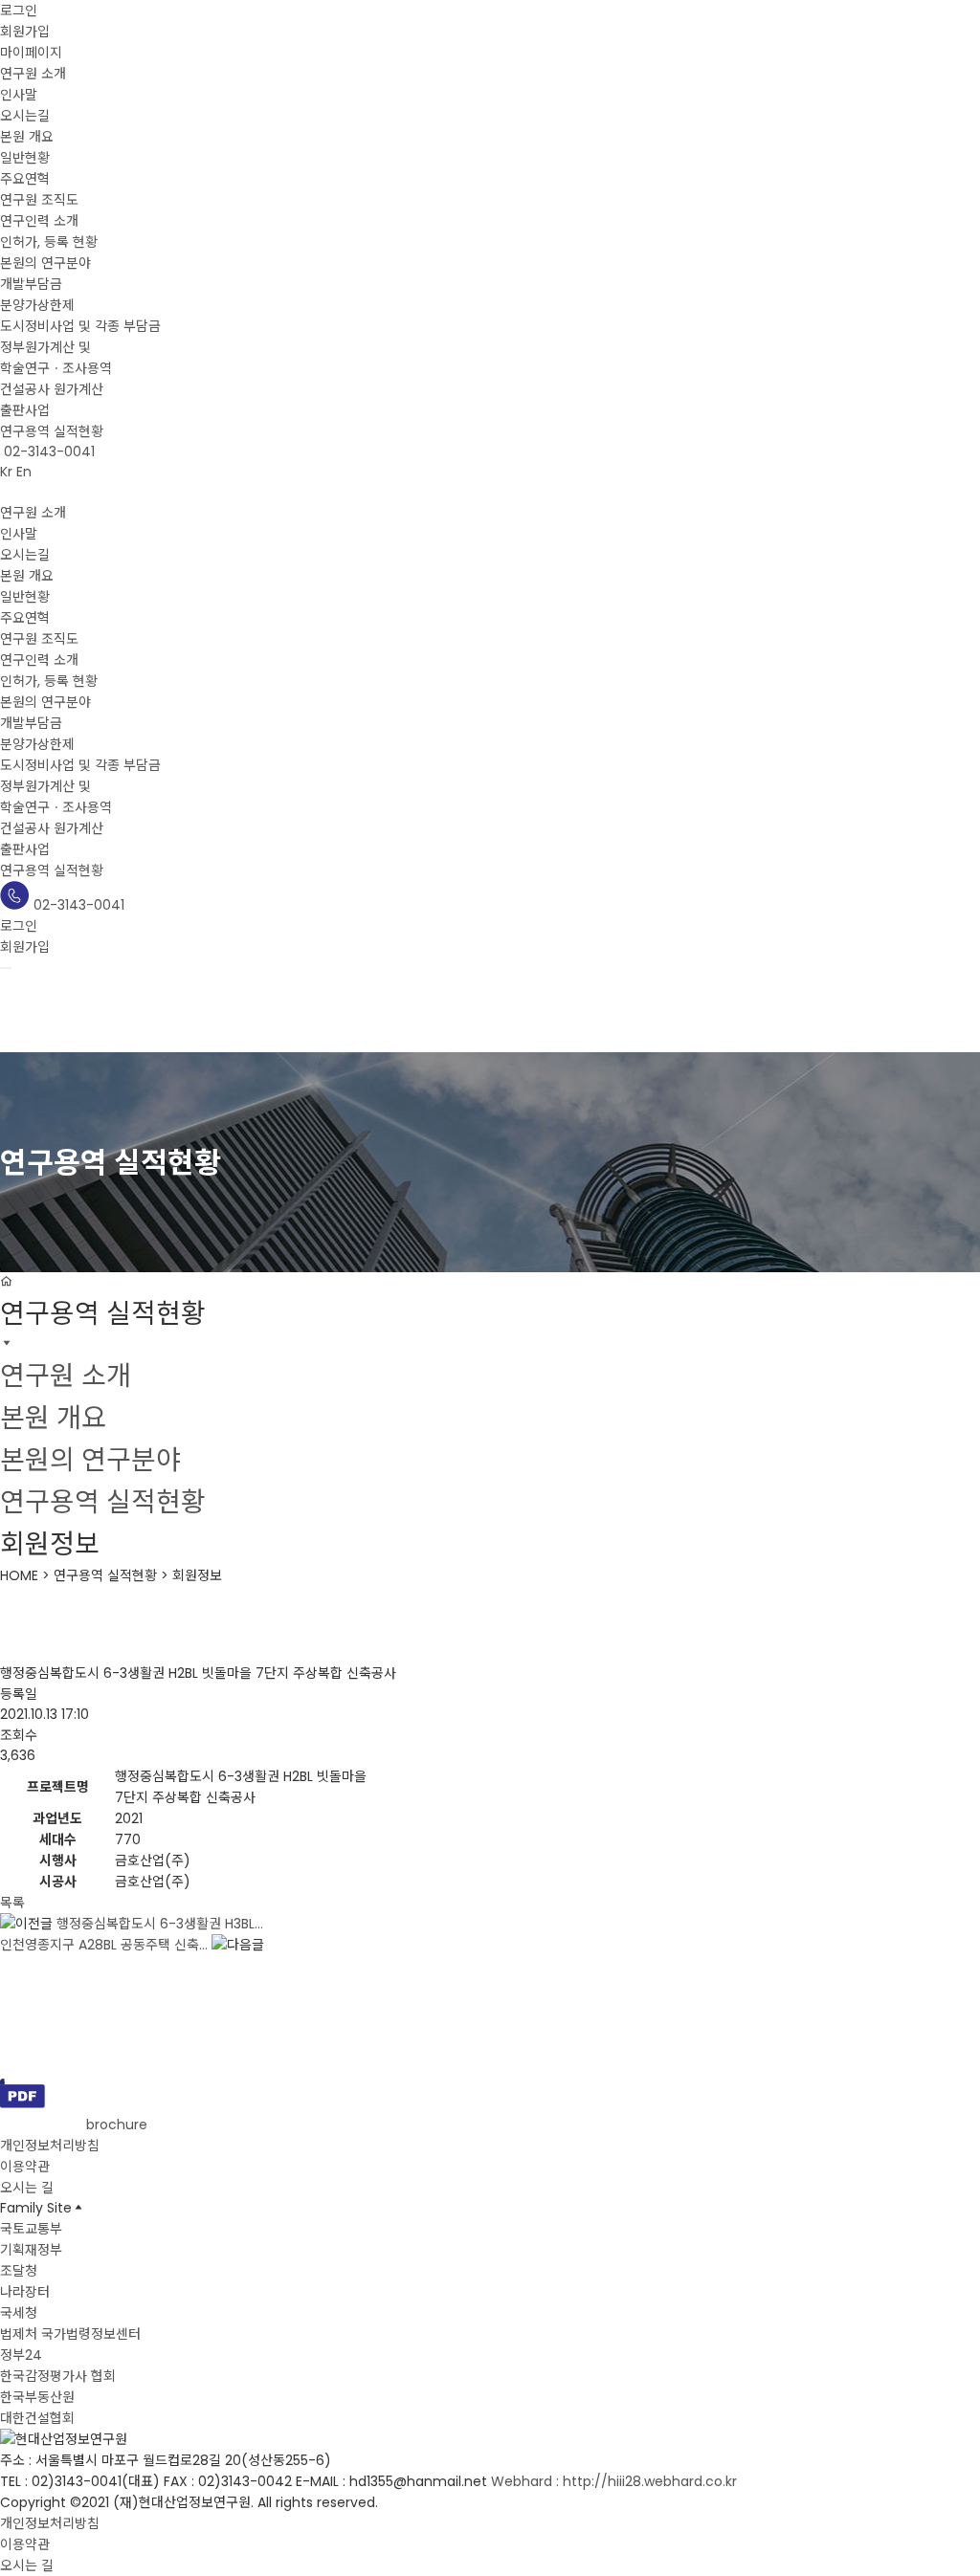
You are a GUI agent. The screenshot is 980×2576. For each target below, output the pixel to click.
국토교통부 (31, 2229)
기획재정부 (31, 2250)
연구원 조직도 (39, 200)
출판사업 (25, 410)
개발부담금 (31, 284)
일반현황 (25, 158)
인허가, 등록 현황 (49, 242)
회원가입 (25, 32)
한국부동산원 (37, 2397)
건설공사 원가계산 (52, 389)
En (24, 472)
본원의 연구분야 (45, 263)
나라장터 (25, 2292)
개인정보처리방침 (50, 2146)
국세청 (19, 2313)
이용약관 (25, 2167)
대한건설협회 (37, 2418)
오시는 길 (27, 2188)
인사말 (19, 95)
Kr (6, 472)
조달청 (19, 2271)
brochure (115, 2125)
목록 (12, 1903)
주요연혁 (25, 179)
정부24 (21, 2355)
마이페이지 (31, 53)
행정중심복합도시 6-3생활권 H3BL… (160, 1924)
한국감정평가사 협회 (58, 2376)
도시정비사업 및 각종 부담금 (80, 326)
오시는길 (25, 116)
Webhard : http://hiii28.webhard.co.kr (614, 2481)
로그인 (19, 11)
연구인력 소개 (39, 221)
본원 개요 (27, 137)
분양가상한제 (37, 305)
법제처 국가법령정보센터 (70, 2334)
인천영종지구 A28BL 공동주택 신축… (104, 1945)
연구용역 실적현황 (52, 431)
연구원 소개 (33, 74)
